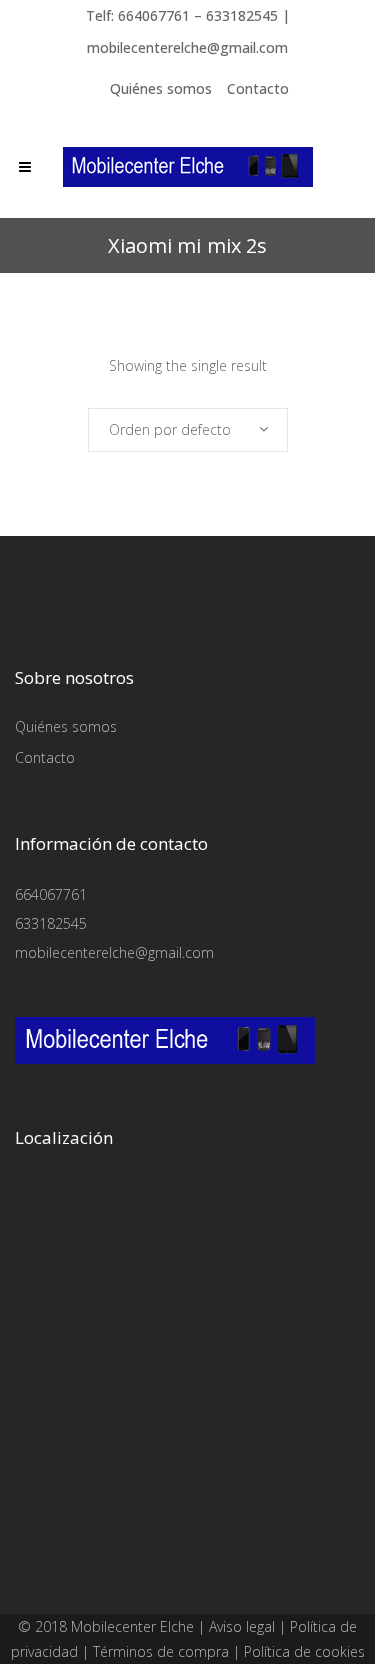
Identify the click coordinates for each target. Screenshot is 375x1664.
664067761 (51, 894)
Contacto (258, 88)
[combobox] (188, 430)
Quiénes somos (161, 88)
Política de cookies (304, 1651)
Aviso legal (242, 1626)
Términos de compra (161, 1651)
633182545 (51, 923)
